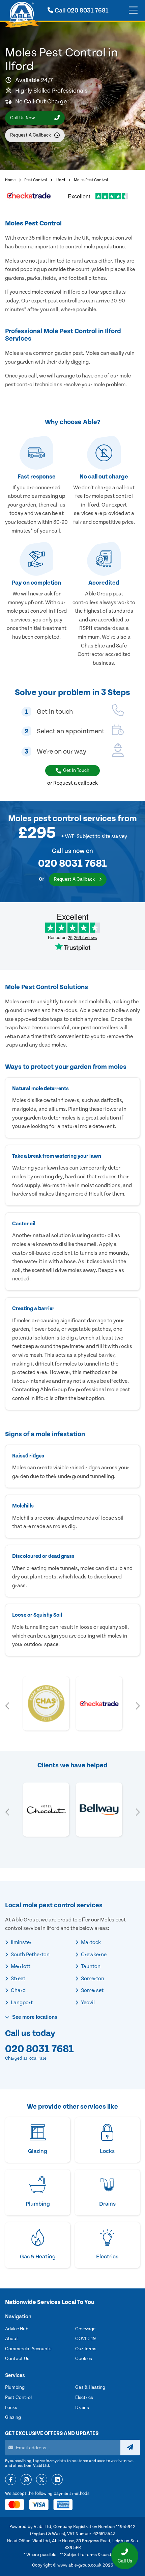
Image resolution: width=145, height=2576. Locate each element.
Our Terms (86, 2349)
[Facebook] (11, 2480)
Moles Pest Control (91, 180)
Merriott (20, 1966)
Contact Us (17, 2359)
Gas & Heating (90, 2387)
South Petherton (30, 1955)
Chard (18, 1990)
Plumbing (15, 2387)
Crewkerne (93, 1955)
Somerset (92, 1990)
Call (81, 11)
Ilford (60, 180)
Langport (21, 2003)
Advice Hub (17, 2329)
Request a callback (31, 135)
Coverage (85, 2329)
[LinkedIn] (57, 2480)
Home (10, 180)
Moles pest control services (62, 819)
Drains (82, 2408)
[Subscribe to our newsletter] (130, 2448)
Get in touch (76, 770)
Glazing (13, 2418)
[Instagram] (26, 2480)
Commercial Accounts (28, 2349)
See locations (34, 2017)
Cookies (84, 2359)
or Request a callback (72, 783)
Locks (11, 2408)
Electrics (84, 2398)
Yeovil (87, 2003)
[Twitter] (42, 2480)
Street (18, 1979)
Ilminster (21, 1942)
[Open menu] (133, 10)
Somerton (92, 1979)
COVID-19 (85, 2339)
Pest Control (36, 180)
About (12, 2339)
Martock (90, 1942)
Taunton (90, 1966)
